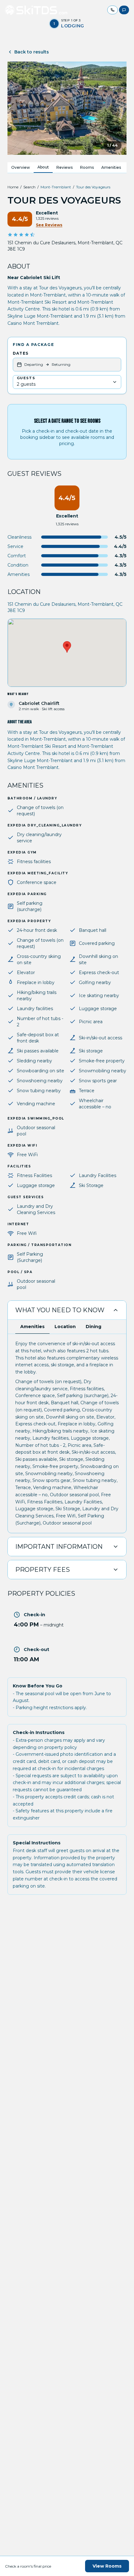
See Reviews (49, 225)
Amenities (111, 167)
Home (13, 187)
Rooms (87, 167)
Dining (93, 1327)
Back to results (32, 52)
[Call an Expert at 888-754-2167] (112, 10)
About (43, 167)
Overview (21, 167)
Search (29, 187)
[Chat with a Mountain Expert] (124, 10)
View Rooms (107, 2566)
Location (65, 1327)
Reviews (65, 167)
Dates (21, 353)
